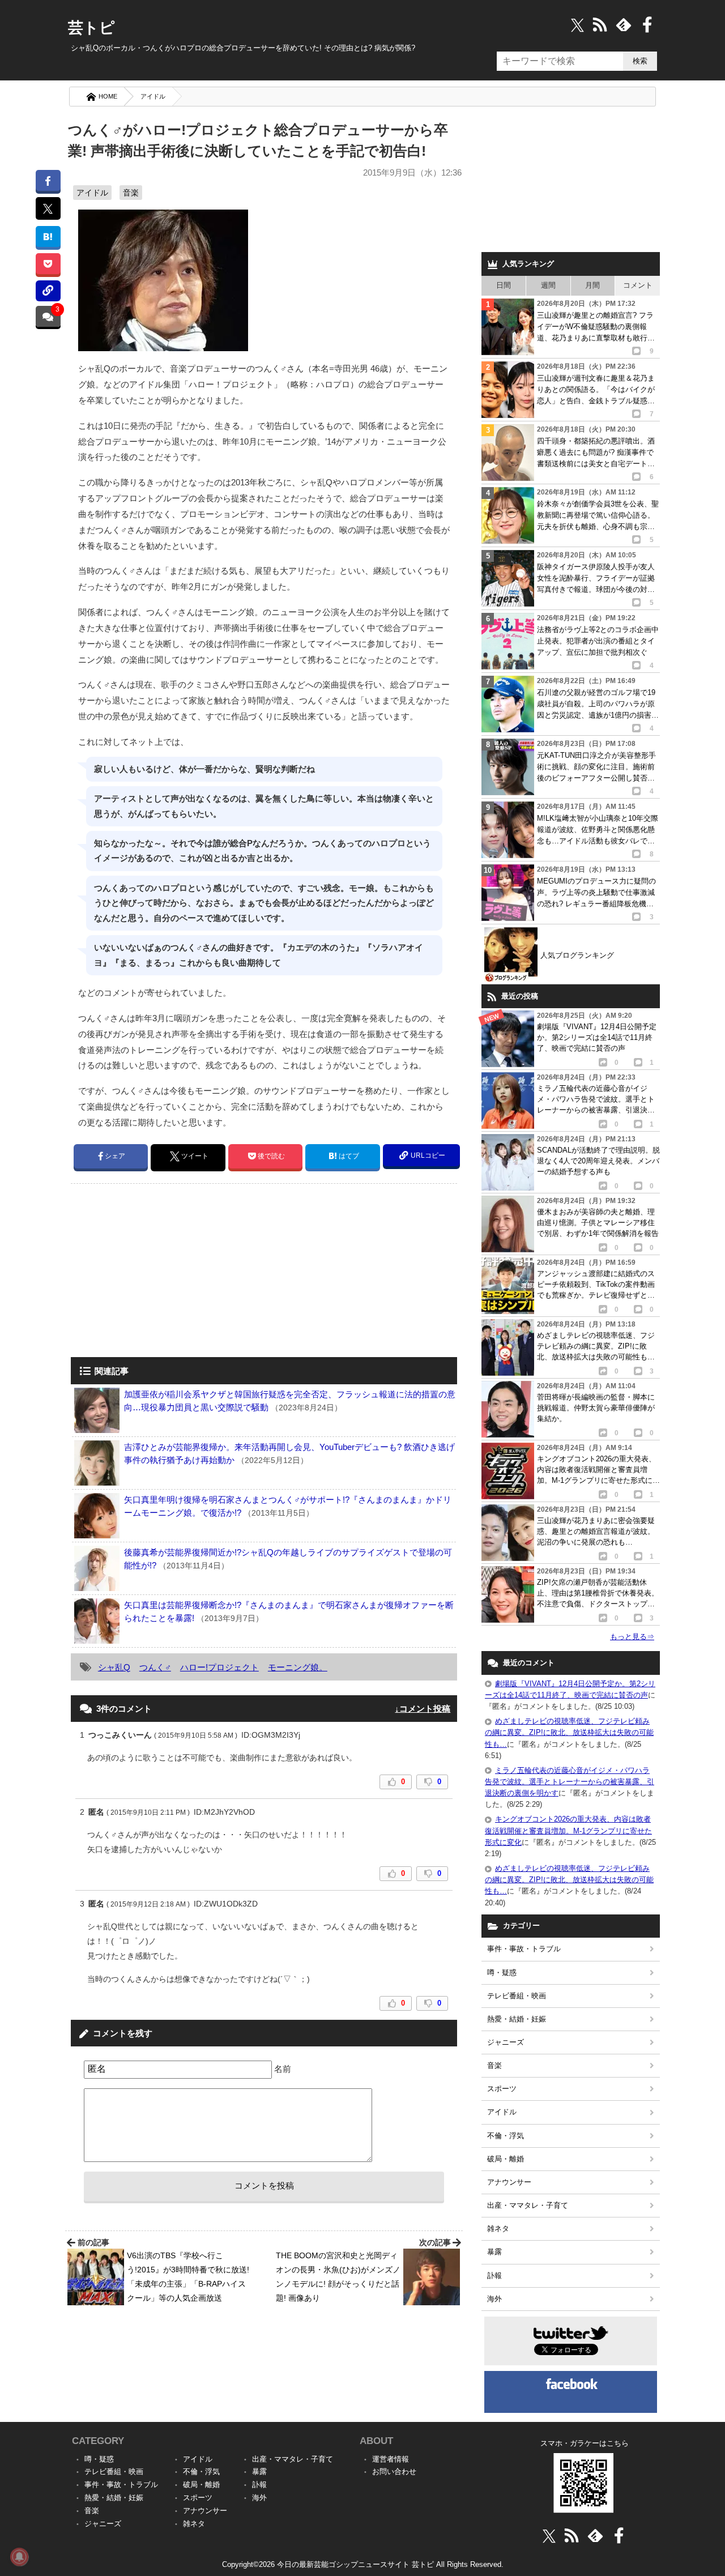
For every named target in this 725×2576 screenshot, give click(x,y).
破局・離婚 (506, 2159)
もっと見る (632, 1637)
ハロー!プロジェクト (219, 1667)
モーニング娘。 (298, 1667)
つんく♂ (155, 1667)
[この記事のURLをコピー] (48, 291)
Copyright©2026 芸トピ (363, 2564)
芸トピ (91, 28)
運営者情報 (391, 2459)
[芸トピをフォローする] (577, 25)
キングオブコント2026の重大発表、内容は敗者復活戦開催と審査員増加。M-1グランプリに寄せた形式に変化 (568, 1830)
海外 (494, 2299)
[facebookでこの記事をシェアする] (48, 180)
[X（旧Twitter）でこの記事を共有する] (48, 208)
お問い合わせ (394, 2471)
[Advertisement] (166, 1272)
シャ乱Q (114, 1667)
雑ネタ (498, 2229)
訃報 (494, 2276)
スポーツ (502, 2089)
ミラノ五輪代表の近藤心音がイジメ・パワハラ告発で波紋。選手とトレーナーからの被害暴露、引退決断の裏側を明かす (570, 1782)
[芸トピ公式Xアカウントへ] (549, 2536)
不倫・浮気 (506, 2136)
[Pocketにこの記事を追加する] (48, 264)
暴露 (494, 2252)
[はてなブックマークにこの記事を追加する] (48, 236)
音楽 (131, 193)
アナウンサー (509, 2182)
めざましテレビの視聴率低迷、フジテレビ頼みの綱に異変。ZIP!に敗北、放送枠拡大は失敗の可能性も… (569, 1732)
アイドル (153, 96)
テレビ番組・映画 (517, 1996)
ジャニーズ (506, 2042)
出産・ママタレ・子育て (528, 2205)
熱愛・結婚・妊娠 (517, 2019)
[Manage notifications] (19, 2557)
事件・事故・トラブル (524, 1949)
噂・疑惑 (502, 1972)
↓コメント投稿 (423, 1709)
